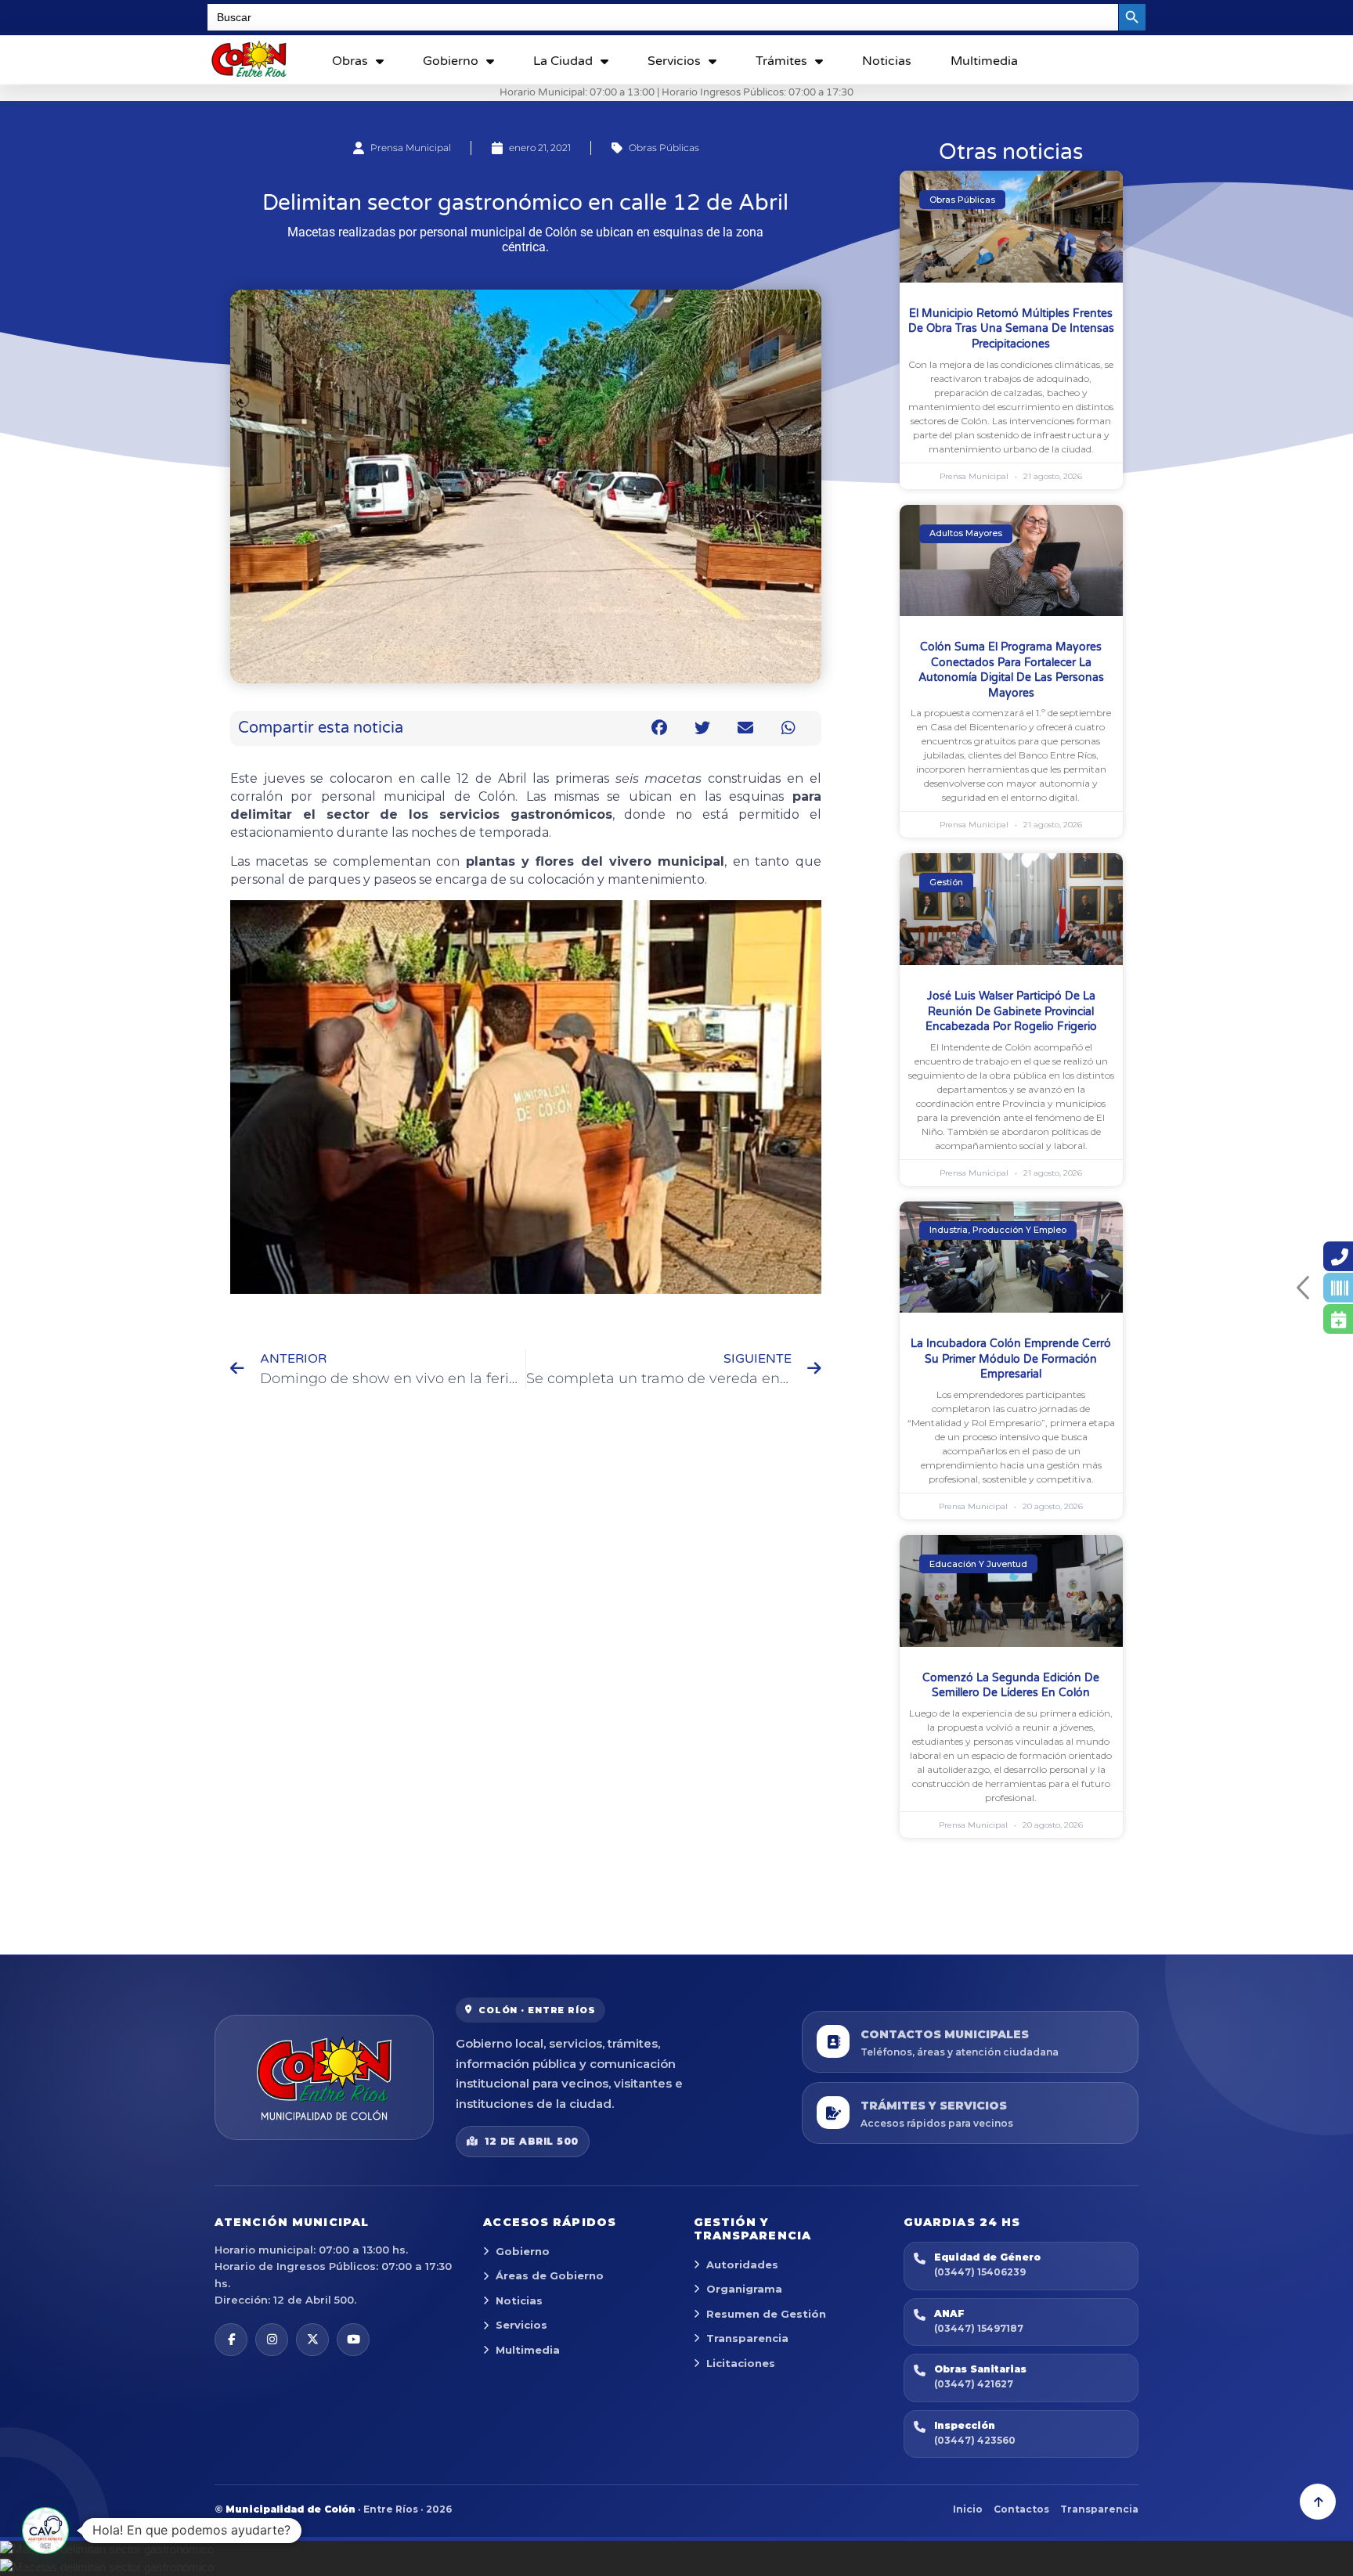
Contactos (1021, 2509)
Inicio (968, 2509)
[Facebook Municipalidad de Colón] (231, 2340)
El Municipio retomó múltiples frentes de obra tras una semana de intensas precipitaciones (1011, 329)
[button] (660, 728)
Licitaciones (741, 2363)
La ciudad (563, 61)
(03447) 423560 (975, 2440)
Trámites (781, 61)
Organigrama (744, 2289)
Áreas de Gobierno (550, 2275)
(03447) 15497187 (979, 2328)
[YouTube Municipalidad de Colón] (353, 2340)
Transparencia (747, 2338)
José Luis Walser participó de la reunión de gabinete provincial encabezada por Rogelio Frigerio (1011, 1011)
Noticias (887, 61)
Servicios (674, 61)
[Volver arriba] (1318, 2502)
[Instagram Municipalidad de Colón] (272, 2340)
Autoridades (742, 2264)
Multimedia (984, 61)
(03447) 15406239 (980, 2272)
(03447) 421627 (974, 2384)
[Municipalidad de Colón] (324, 2077)
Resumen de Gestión (766, 2314)
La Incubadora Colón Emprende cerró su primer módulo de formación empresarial (1011, 1359)
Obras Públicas (664, 148)
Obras (350, 61)
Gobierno (451, 61)
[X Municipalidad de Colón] (312, 2340)
